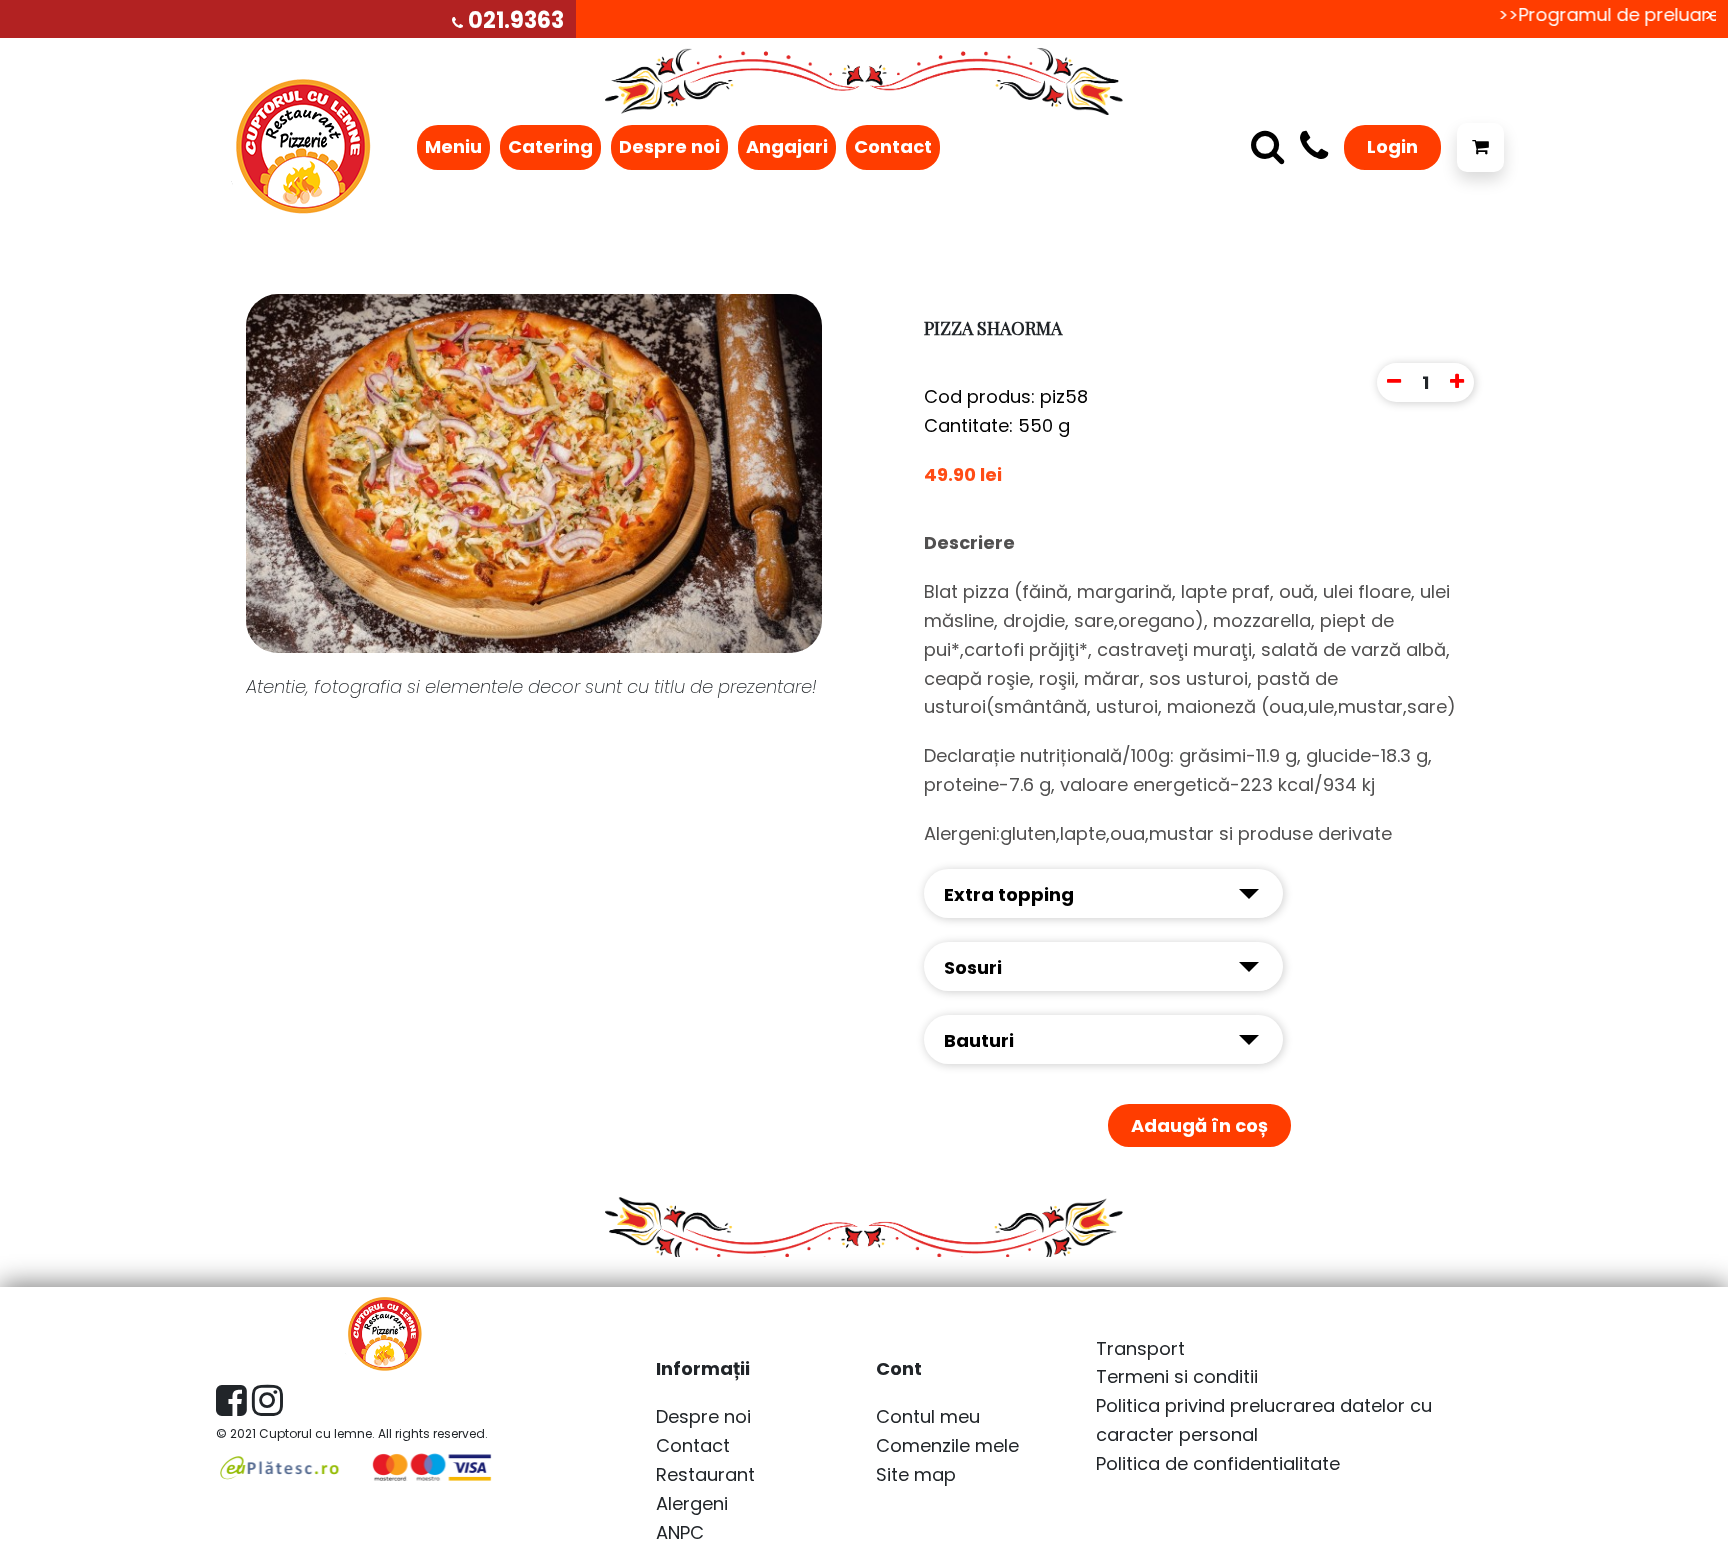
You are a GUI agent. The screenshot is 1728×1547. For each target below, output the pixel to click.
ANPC (680, 1532)
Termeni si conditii (1177, 1376)
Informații (703, 1368)
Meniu (453, 146)
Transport (1140, 1348)
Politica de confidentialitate (1218, 1463)
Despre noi (669, 146)
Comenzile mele (947, 1445)
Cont (899, 1368)
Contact (893, 146)
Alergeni (692, 1503)
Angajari (787, 146)
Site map (916, 1474)
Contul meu (928, 1416)
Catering (550, 146)
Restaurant (705, 1474)
